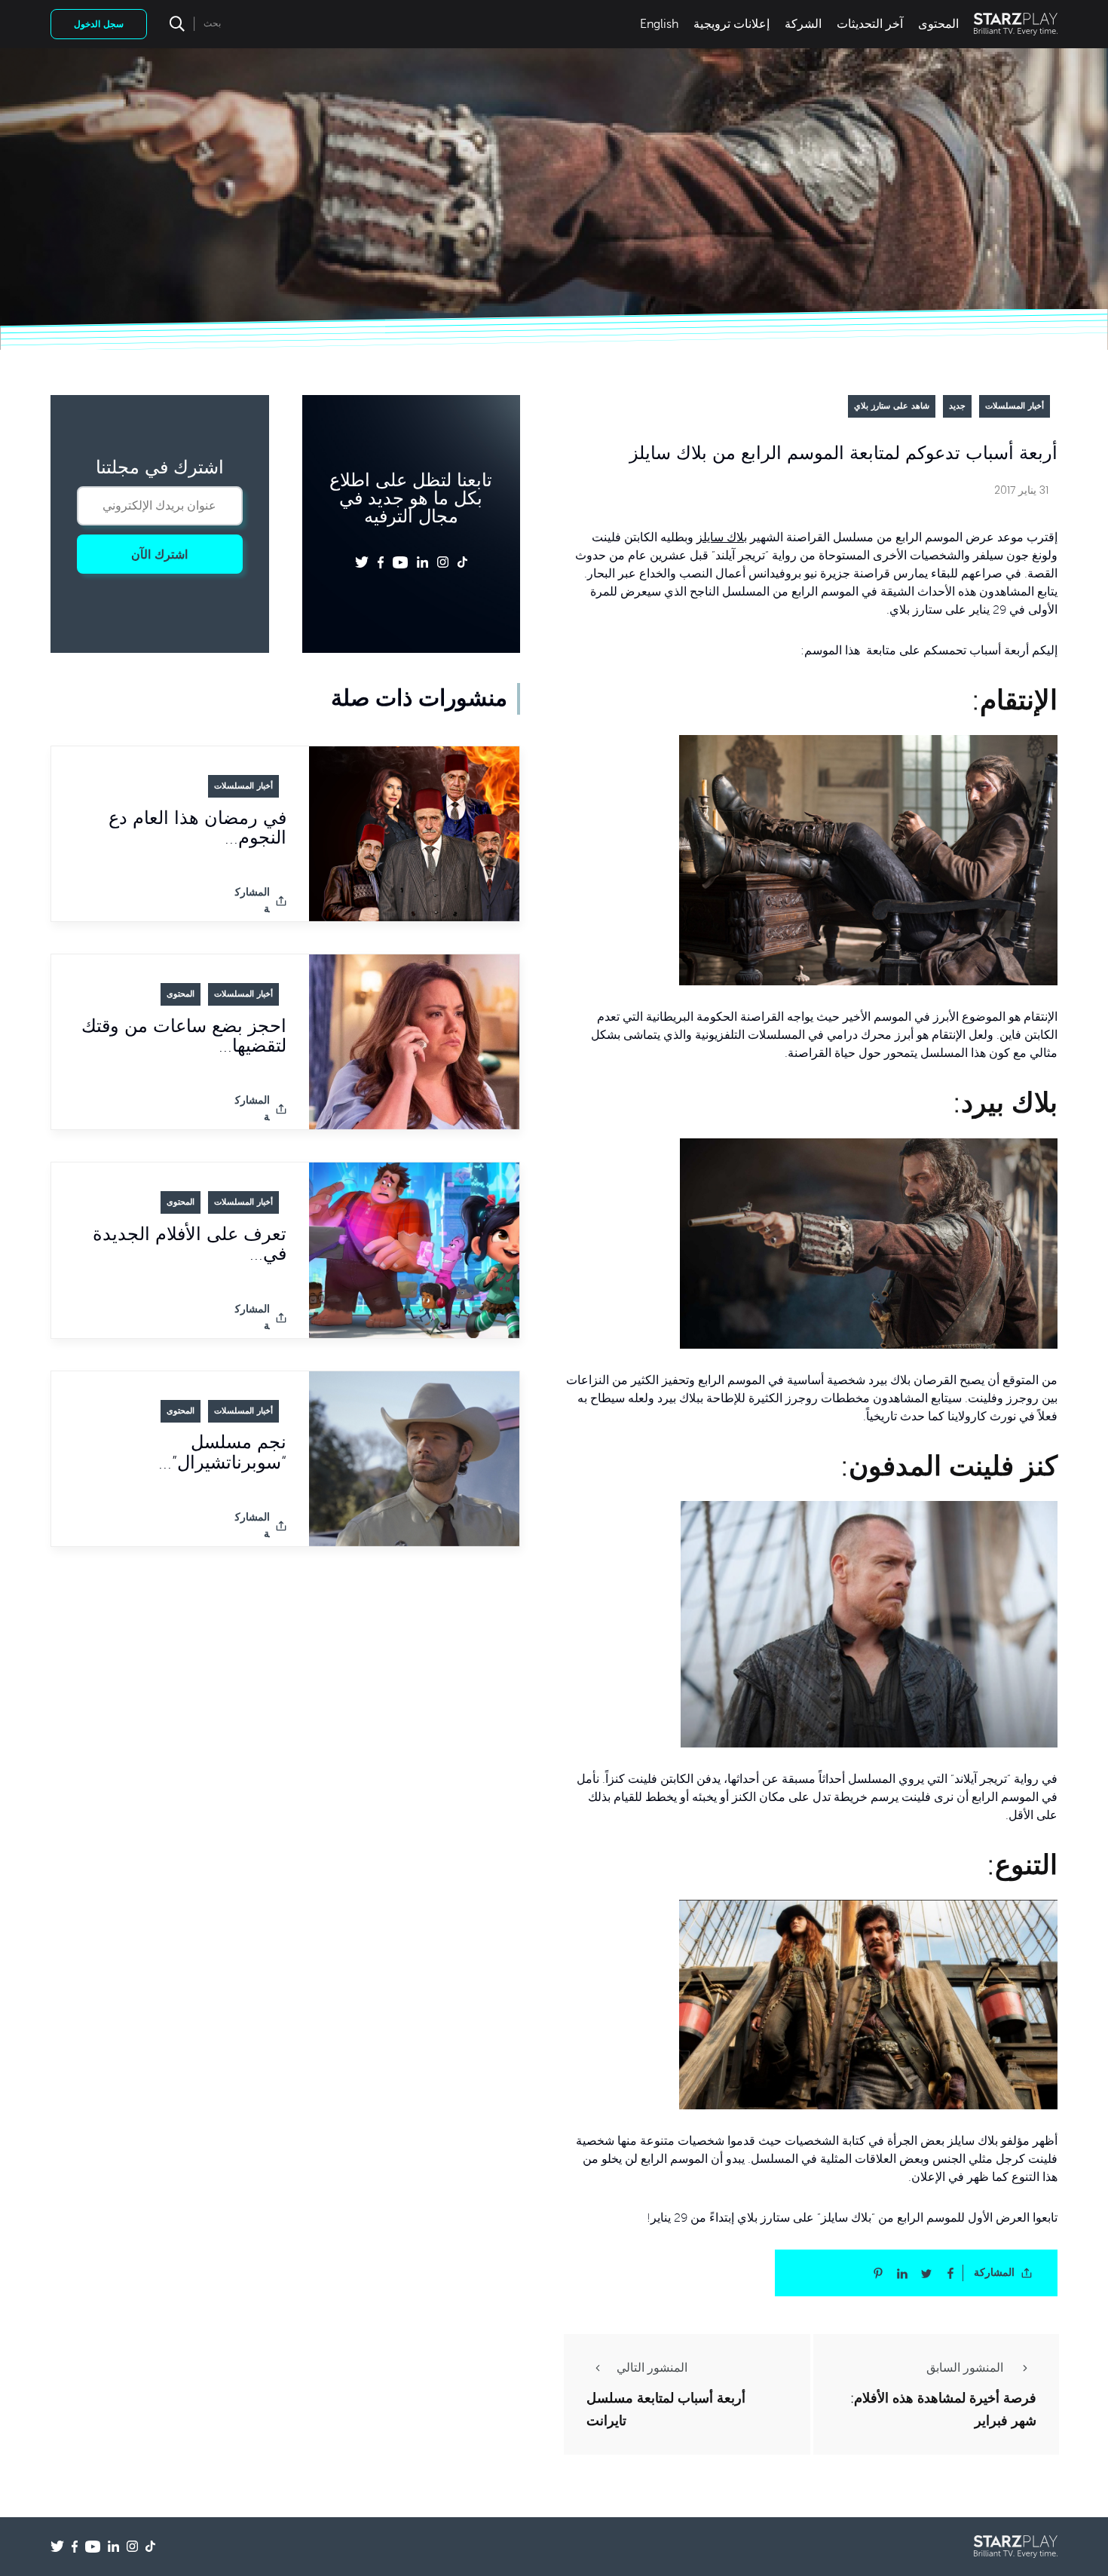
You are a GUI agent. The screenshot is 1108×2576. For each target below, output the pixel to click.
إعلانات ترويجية (732, 24)
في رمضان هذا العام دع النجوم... (197, 828)
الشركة (803, 24)
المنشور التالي (652, 2368)
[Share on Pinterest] (878, 2273)
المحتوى (938, 24)
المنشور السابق (966, 2368)
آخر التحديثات (870, 24)
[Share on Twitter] (926, 2273)
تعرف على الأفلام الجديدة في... (190, 1244)
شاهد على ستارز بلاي (892, 406)
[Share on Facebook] (950, 2273)
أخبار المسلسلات (1015, 406)
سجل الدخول (99, 24)
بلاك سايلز (722, 538)
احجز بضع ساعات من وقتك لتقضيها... (184, 1036)
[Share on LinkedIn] (902, 2273)
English (659, 24)
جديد (957, 406)
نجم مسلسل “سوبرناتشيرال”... (222, 1453)
